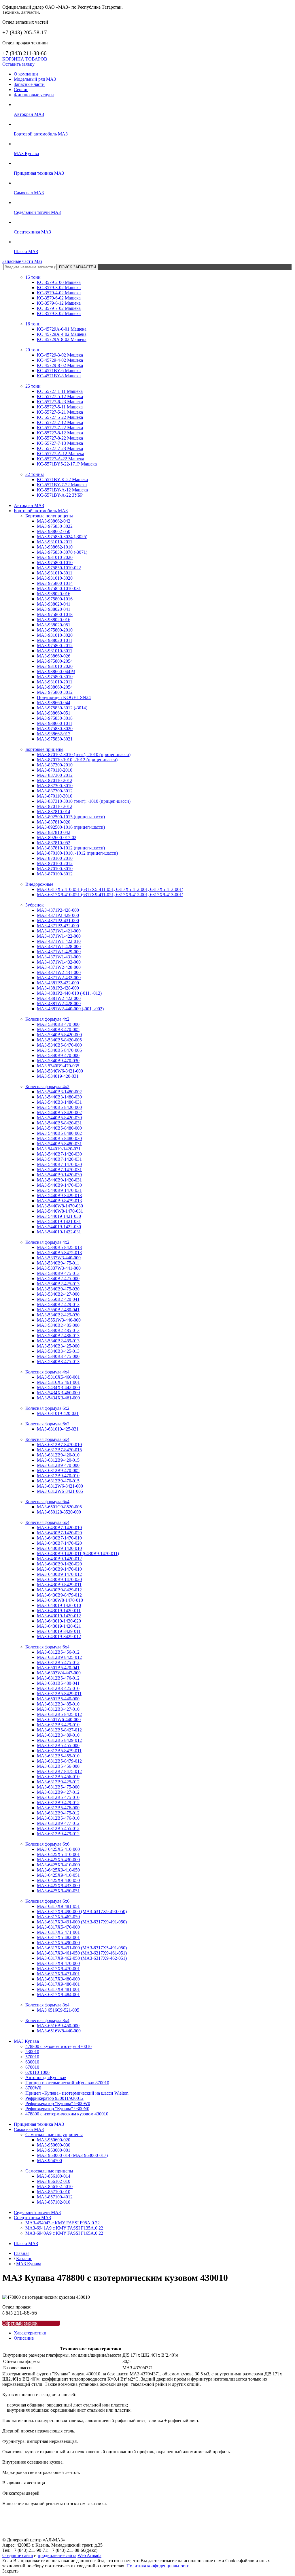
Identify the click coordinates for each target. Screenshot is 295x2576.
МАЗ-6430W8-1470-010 (60, 1600)
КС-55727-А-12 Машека (60, 454)
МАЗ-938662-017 (54, 734)
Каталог (24, 2259)
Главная (22, 2253)
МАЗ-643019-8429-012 (59, 1636)
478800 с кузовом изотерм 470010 (58, 2046)
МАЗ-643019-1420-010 (59, 1605)
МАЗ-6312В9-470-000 (58, 1465)
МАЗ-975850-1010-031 (59, 588)
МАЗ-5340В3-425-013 (58, 1351)
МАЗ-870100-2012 (55, 863)
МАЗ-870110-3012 (55, 806)
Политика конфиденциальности (158, 2566)
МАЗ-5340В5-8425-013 (59, 1247)
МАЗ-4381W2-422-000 (59, 998)
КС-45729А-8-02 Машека (62, 339)
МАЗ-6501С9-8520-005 (59, 1507)
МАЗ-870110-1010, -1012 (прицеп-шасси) (77, 760)
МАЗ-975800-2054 (55, 661)
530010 (32, 2052)
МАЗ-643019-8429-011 (59, 1631)
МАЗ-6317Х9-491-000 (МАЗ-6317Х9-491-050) (82, 1922)
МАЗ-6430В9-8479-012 (59, 1595)
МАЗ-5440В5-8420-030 (59, 1118)
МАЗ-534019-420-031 (58, 1076)
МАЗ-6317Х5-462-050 (58, 1917)
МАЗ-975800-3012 (55, 692)
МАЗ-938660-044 (54, 703)
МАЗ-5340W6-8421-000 (60, 1071)
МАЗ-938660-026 (54, 656)
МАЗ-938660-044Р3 (56, 671)
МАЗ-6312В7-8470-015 (59, 1450)
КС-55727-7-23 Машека (60, 448)
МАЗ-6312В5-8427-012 (59, 1730)
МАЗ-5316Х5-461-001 (58, 1382)
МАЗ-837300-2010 (55, 765)
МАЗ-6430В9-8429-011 (59, 1585)
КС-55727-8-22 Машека (60, 438)
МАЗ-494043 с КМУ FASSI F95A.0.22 (63, 2223)
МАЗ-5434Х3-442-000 (58, 1387)
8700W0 (33, 2088)
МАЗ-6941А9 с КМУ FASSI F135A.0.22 (64, 2228)
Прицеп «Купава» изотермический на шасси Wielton (77, 2093)
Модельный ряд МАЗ (35, 79)
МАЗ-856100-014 (54, 2176)
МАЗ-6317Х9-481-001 (58, 1989)
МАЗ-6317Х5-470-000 (58, 1927)
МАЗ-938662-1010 (55, 547)
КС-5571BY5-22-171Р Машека (67, 464)
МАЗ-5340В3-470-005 (58, 1029)
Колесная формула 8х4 (47, 2005)
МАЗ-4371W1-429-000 (59, 952)
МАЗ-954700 (49, 2161)
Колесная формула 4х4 (47, 1372)
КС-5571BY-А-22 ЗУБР (60, 495)
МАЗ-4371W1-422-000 (59, 936)
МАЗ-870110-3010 (55, 796)
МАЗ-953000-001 (54, 2150)
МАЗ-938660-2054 (55, 687)
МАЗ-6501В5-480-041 (58, 1683)
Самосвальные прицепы (49, 2171)
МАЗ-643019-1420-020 (59, 1621)
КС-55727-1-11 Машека (60, 391)
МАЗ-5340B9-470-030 (58, 1061)
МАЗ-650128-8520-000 (59, 1512)
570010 (32, 2057)
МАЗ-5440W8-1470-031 (60, 1211)
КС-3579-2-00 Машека (59, 282)
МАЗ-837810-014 (54, 812)
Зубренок (35, 905)
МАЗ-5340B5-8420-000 (59, 1035)
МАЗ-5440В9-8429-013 (59, 1195)
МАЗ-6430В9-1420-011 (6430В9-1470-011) (78, 1553)
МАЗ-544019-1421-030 (59, 1216)
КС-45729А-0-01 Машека (62, 329)
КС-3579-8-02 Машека (59, 313)
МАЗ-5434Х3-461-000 (58, 1398)
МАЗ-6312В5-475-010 (58, 1797)
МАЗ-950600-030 (54, 2145)
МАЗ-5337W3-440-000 (59, 1258)
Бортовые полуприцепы (49, 516)
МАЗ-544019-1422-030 (59, 1227)
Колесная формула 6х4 (47, 1439)
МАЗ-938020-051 (54, 625)
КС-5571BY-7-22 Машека (62, 485)
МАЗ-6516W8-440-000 (59, 2031)
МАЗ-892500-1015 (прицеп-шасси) (71, 817)
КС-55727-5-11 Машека (60, 407)
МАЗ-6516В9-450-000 (58, 2026)
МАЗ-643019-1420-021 (59, 1626)
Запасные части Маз (22, 261)
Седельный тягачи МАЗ (37, 212)
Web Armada (89, 2555)
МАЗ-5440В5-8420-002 (59, 1112)
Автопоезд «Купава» (46, 2077)
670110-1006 (37, 2072)
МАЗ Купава (26, 153)
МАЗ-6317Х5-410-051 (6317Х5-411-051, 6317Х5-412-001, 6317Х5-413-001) (110, 889)
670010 (32, 2067)
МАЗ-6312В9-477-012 (58, 1823)
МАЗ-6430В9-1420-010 (59, 1548)
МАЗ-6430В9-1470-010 (59, 1569)
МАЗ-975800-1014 (55, 583)
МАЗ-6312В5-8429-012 (59, 1740)
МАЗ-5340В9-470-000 (58, 1055)
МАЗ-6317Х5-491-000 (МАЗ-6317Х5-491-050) (82, 1948)
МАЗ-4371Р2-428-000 (58, 910)
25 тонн (33, 386)
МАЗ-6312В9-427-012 (58, 1792)
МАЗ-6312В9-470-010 (58, 1476)
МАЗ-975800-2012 (55, 646)
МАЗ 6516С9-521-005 (58, 2010)
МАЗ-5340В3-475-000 (58, 1356)
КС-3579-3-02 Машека (59, 288)
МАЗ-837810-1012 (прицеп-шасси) (71, 848)
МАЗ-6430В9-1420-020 (59, 1564)
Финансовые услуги (34, 95)
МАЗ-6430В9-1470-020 (59, 1579)
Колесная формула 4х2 (47, 1019)
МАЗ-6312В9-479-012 (58, 1834)
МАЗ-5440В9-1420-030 (59, 1175)
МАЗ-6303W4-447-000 (59, 1673)
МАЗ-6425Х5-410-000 (58, 1849)
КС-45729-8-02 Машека (60, 365)
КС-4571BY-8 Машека (59, 376)
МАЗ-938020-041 (54, 604)
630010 (32, 2062)
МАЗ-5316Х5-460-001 (58, 1377)
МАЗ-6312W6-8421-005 (60, 1491)
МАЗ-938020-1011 (55, 640)
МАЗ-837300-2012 (55, 775)
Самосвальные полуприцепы (54, 2135)
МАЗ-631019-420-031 (58, 1413)
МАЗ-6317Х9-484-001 (58, 1994)
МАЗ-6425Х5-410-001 (58, 1854)
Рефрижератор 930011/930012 (54, 2098)
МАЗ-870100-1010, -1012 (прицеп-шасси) (77, 853)
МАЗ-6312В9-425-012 (58, 1782)
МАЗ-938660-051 (54, 713)
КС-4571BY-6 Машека (59, 371)
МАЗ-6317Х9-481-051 (58, 1906)
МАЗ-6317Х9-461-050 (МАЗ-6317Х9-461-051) (82, 1953)
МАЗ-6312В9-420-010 (58, 1455)
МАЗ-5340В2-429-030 (58, 1315)
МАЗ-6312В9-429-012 (58, 1803)
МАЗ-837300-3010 (55, 786)
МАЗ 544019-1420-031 (59, 1149)
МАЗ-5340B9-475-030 (58, 1289)
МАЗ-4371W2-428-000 (59, 967)
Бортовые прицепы (44, 749)
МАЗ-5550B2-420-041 (58, 1299)
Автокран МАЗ (29, 114)
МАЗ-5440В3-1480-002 (59, 1092)
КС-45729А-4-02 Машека (62, 334)
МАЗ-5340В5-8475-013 (59, 1253)
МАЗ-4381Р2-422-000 (58, 983)
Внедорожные (39, 884)
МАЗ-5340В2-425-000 (58, 1278)
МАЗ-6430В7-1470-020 (59, 1543)
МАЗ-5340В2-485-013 (58, 1330)
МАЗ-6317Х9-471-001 (58, 1974)
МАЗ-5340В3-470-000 (58, 1024)
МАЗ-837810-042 (54, 832)
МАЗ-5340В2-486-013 (58, 1336)
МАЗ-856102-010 (54, 2181)
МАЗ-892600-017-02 (57, 837)
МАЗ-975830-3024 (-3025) (62, 537)
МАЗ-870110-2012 (55, 780)
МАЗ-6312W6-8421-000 (60, 1486)
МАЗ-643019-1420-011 (59, 1611)
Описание (24, 2338)
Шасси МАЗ (26, 251)
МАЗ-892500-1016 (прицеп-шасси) (71, 827)
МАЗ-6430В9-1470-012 (59, 1574)
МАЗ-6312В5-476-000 (58, 1808)
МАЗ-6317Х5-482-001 (58, 1937)
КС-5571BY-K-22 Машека (62, 479)
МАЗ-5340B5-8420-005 (59, 1040)
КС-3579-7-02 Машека (59, 308)
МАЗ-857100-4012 (55, 2197)
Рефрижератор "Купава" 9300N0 (57, 2109)
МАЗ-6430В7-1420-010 (59, 1528)
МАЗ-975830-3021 (55, 739)
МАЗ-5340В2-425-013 (58, 1284)
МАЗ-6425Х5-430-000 (58, 1860)
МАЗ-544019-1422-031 (59, 1232)
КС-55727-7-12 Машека (60, 422)
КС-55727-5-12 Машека (60, 396)
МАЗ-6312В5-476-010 (58, 1818)
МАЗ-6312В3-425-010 (58, 1688)
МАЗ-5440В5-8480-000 (59, 1128)
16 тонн (33, 324)
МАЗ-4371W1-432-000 (59, 962)
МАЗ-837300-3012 (55, 791)
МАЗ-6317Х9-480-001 (58, 1984)
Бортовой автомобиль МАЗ (41, 134)
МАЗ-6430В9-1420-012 (59, 1559)
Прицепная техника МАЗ (39, 173)
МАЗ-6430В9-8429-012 (59, 1590)
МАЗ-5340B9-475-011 (58, 1263)
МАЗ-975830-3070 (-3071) (62, 552)
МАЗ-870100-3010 (55, 869)
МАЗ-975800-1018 (55, 614)
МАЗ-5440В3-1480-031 (59, 1102)
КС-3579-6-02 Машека (59, 298)
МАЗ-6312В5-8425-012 (59, 1714)
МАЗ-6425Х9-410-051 (58, 1875)
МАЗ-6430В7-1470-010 (59, 1538)
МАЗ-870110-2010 (55, 770)
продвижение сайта (57, 2555)
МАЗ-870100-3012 (55, 874)
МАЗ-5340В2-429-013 (58, 1304)
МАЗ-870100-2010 (55, 858)
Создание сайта (18, 2555)
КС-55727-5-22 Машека (60, 417)
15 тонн (33, 277)
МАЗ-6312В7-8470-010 (59, 1445)
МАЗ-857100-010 (54, 2192)
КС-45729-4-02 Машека (60, 360)
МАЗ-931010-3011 (55, 573)
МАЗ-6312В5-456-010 (58, 1777)
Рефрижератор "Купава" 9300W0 (58, 2103)
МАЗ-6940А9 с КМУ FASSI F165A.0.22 (64, 2233)
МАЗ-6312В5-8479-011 (59, 1751)
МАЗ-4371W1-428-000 (59, 946)
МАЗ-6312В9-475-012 (58, 1813)
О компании (26, 74)
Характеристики (30, 2333)
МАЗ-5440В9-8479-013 (59, 1201)
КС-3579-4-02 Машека (59, 293)
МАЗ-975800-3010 (55, 677)
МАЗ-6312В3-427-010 (58, 1709)
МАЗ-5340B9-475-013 (58, 1273)
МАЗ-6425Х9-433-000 (58, 1886)
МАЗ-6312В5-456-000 (58, 1766)
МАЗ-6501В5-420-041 (58, 1668)
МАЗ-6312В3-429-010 (58, 1725)
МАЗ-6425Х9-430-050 (58, 1880)
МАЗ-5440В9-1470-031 (59, 1190)
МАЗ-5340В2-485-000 (58, 1325)
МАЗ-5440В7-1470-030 (59, 1164)
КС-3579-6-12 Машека (59, 303)
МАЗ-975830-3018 (55, 718)
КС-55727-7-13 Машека (60, 443)
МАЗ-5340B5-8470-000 (59, 1045)
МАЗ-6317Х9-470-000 (58, 1963)
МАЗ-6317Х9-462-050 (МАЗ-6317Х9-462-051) (82, 1958)
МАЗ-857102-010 (54, 2202)
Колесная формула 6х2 (47, 1408)
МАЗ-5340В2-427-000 (58, 1294)
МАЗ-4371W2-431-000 (59, 972)
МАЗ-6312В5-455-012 (58, 1828)
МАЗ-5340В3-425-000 (58, 1346)
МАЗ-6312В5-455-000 (58, 1745)
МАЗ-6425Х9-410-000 (58, 1865)
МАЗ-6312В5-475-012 (58, 1662)
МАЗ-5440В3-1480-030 (59, 1097)
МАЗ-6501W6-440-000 (59, 1719)
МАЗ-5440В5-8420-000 (59, 1107)
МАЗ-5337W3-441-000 (59, 1268)
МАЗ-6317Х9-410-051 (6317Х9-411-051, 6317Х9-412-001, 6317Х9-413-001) (110, 895)
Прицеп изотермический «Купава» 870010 (67, 2083)
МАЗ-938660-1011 (55, 723)
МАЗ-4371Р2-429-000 (58, 915)
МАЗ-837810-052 (54, 843)
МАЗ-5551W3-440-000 (59, 1320)
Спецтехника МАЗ (32, 232)
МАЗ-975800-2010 (55, 630)
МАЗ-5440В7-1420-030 (59, 1154)
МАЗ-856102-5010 (55, 2186)
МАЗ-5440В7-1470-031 (59, 1170)
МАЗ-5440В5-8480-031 (59, 1144)
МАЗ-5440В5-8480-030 (59, 1138)
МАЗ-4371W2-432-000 (59, 978)
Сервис (21, 89)
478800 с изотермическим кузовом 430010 (67, 2114)
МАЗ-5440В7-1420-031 (59, 1159)
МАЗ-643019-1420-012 (59, 1616)
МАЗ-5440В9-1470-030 (59, 1185)
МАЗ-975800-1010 (55, 563)
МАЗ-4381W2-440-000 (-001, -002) (70, 1009)
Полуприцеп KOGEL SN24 (64, 697)
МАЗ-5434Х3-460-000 (58, 1393)
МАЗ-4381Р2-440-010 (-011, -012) (69, 993)
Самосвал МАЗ (29, 193)
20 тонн (33, 350)
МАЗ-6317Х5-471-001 (58, 1932)
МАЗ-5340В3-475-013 (58, 1362)
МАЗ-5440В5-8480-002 (59, 1133)
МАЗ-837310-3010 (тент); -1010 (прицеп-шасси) (84, 801)
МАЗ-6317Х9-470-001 (58, 1969)
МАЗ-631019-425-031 (58, 1429)
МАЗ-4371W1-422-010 (59, 941)
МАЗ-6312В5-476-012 (58, 1678)
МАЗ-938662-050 (54, 531)
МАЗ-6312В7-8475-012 (59, 1771)
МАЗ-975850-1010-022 (59, 568)
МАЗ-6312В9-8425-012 (59, 1657)
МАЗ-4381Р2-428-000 (58, 988)
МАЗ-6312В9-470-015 (58, 1481)
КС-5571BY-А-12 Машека (62, 490)
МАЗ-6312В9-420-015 (58, 1460)
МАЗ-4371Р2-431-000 (58, 920)
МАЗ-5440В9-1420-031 (59, 1180)
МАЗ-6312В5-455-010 (58, 1756)
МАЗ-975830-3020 (55, 729)
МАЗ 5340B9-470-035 (58, 1066)
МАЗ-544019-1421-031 (59, 1221)
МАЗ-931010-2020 (55, 557)
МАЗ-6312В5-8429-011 (59, 1694)
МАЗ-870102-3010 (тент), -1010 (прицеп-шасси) (84, 754)
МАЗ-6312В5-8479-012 (59, 1761)
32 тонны (35, 474)
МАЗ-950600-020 (54, 2140)
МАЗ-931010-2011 (55, 542)
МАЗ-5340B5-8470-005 (59, 1050)
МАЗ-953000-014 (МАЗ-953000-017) (72, 2155)
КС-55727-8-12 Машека (60, 433)
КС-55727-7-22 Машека (60, 428)
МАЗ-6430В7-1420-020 (59, 1533)
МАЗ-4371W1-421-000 (59, 931)
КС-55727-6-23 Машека (60, 402)
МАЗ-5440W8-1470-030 (60, 1206)
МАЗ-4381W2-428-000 (59, 1004)
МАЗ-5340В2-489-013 (58, 1341)
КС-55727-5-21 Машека (60, 412)
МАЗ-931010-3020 (55, 578)
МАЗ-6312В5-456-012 (58, 1652)
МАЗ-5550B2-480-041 (58, 1310)
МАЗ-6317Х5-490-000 (58, 1943)
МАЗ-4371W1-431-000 (59, 957)
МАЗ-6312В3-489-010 (58, 1735)
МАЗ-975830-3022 (55, 526)
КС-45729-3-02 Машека (60, 355)
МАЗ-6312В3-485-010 (58, 1704)
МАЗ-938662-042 (54, 521)
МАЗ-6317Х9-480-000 (58, 1979)
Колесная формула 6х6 (47, 1844)
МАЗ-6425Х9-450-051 (58, 1891)
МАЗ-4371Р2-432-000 (58, 926)
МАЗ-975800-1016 (55, 599)
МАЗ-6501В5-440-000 (58, 1699)
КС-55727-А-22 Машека (60, 459)
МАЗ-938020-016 (54, 594)
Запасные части (29, 84)
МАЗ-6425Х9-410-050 (58, 1870)
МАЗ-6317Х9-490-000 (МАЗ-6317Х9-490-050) (82, 1911)
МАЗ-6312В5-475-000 (58, 1787)
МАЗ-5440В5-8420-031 (59, 1123)
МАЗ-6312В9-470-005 (58, 1470)
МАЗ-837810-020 (54, 822)
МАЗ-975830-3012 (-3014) (62, 708)
